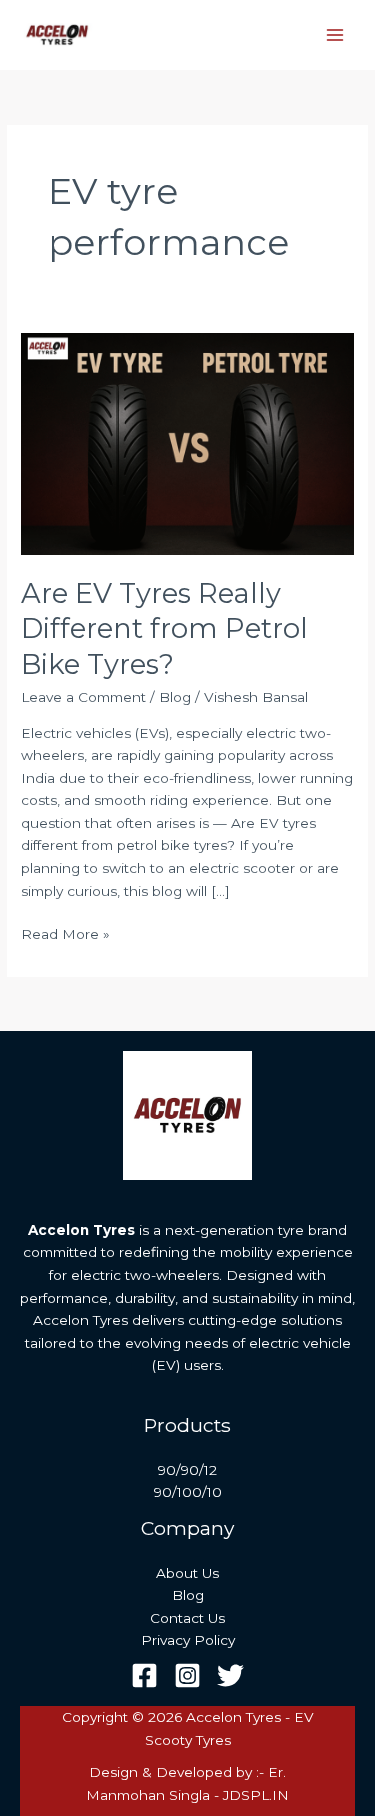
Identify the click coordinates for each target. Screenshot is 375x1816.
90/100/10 (188, 1492)
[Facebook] (144, 1675)
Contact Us (187, 1618)
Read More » (65, 932)
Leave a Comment (83, 697)
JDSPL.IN (256, 1795)
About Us (187, 1573)
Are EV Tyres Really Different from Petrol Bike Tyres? (164, 629)
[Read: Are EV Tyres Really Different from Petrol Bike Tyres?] (187, 443)
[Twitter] (230, 1675)
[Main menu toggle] (335, 35)
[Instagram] (187, 1675)
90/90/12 (187, 1470)
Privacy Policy (188, 1640)
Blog (175, 697)
